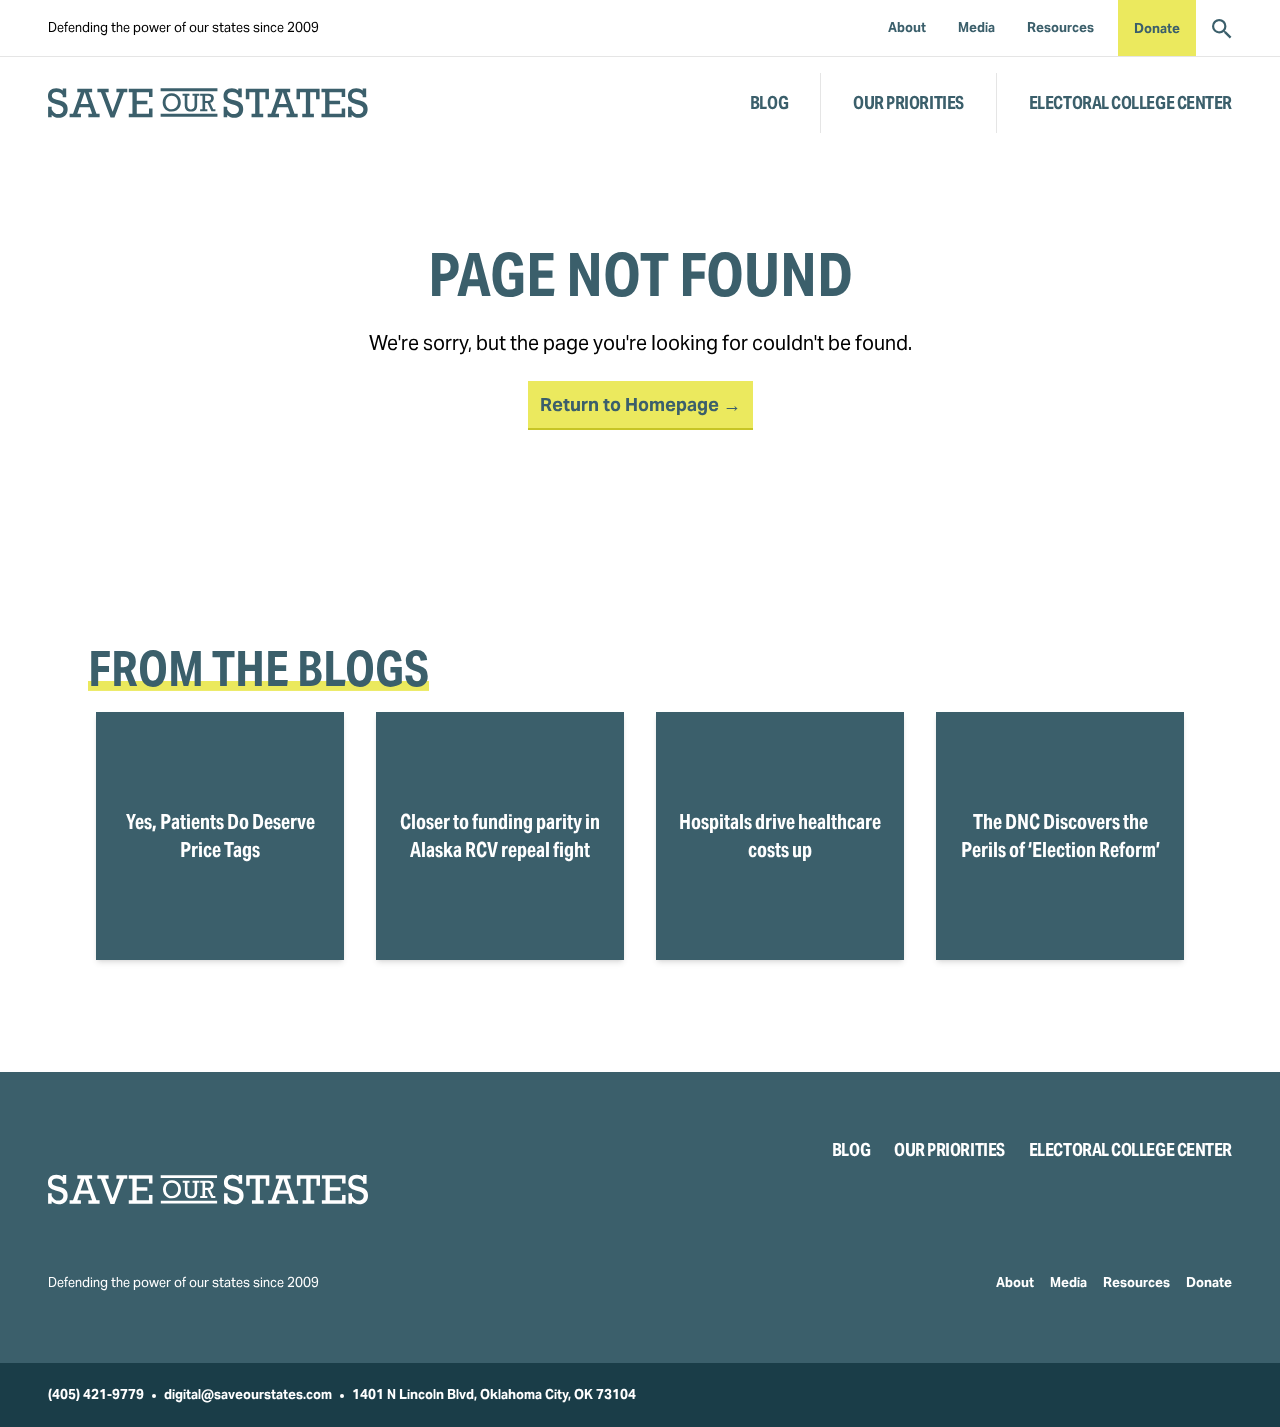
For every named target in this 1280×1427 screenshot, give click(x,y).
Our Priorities (908, 102)
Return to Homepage (631, 404)
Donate (1157, 28)
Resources (1136, 1282)
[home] (208, 103)
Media (1068, 1282)
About (1015, 1282)
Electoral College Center (1130, 102)
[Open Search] (1222, 28)
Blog (769, 102)
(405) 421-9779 (96, 1394)
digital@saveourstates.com (248, 1394)
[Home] (208, 1189)
